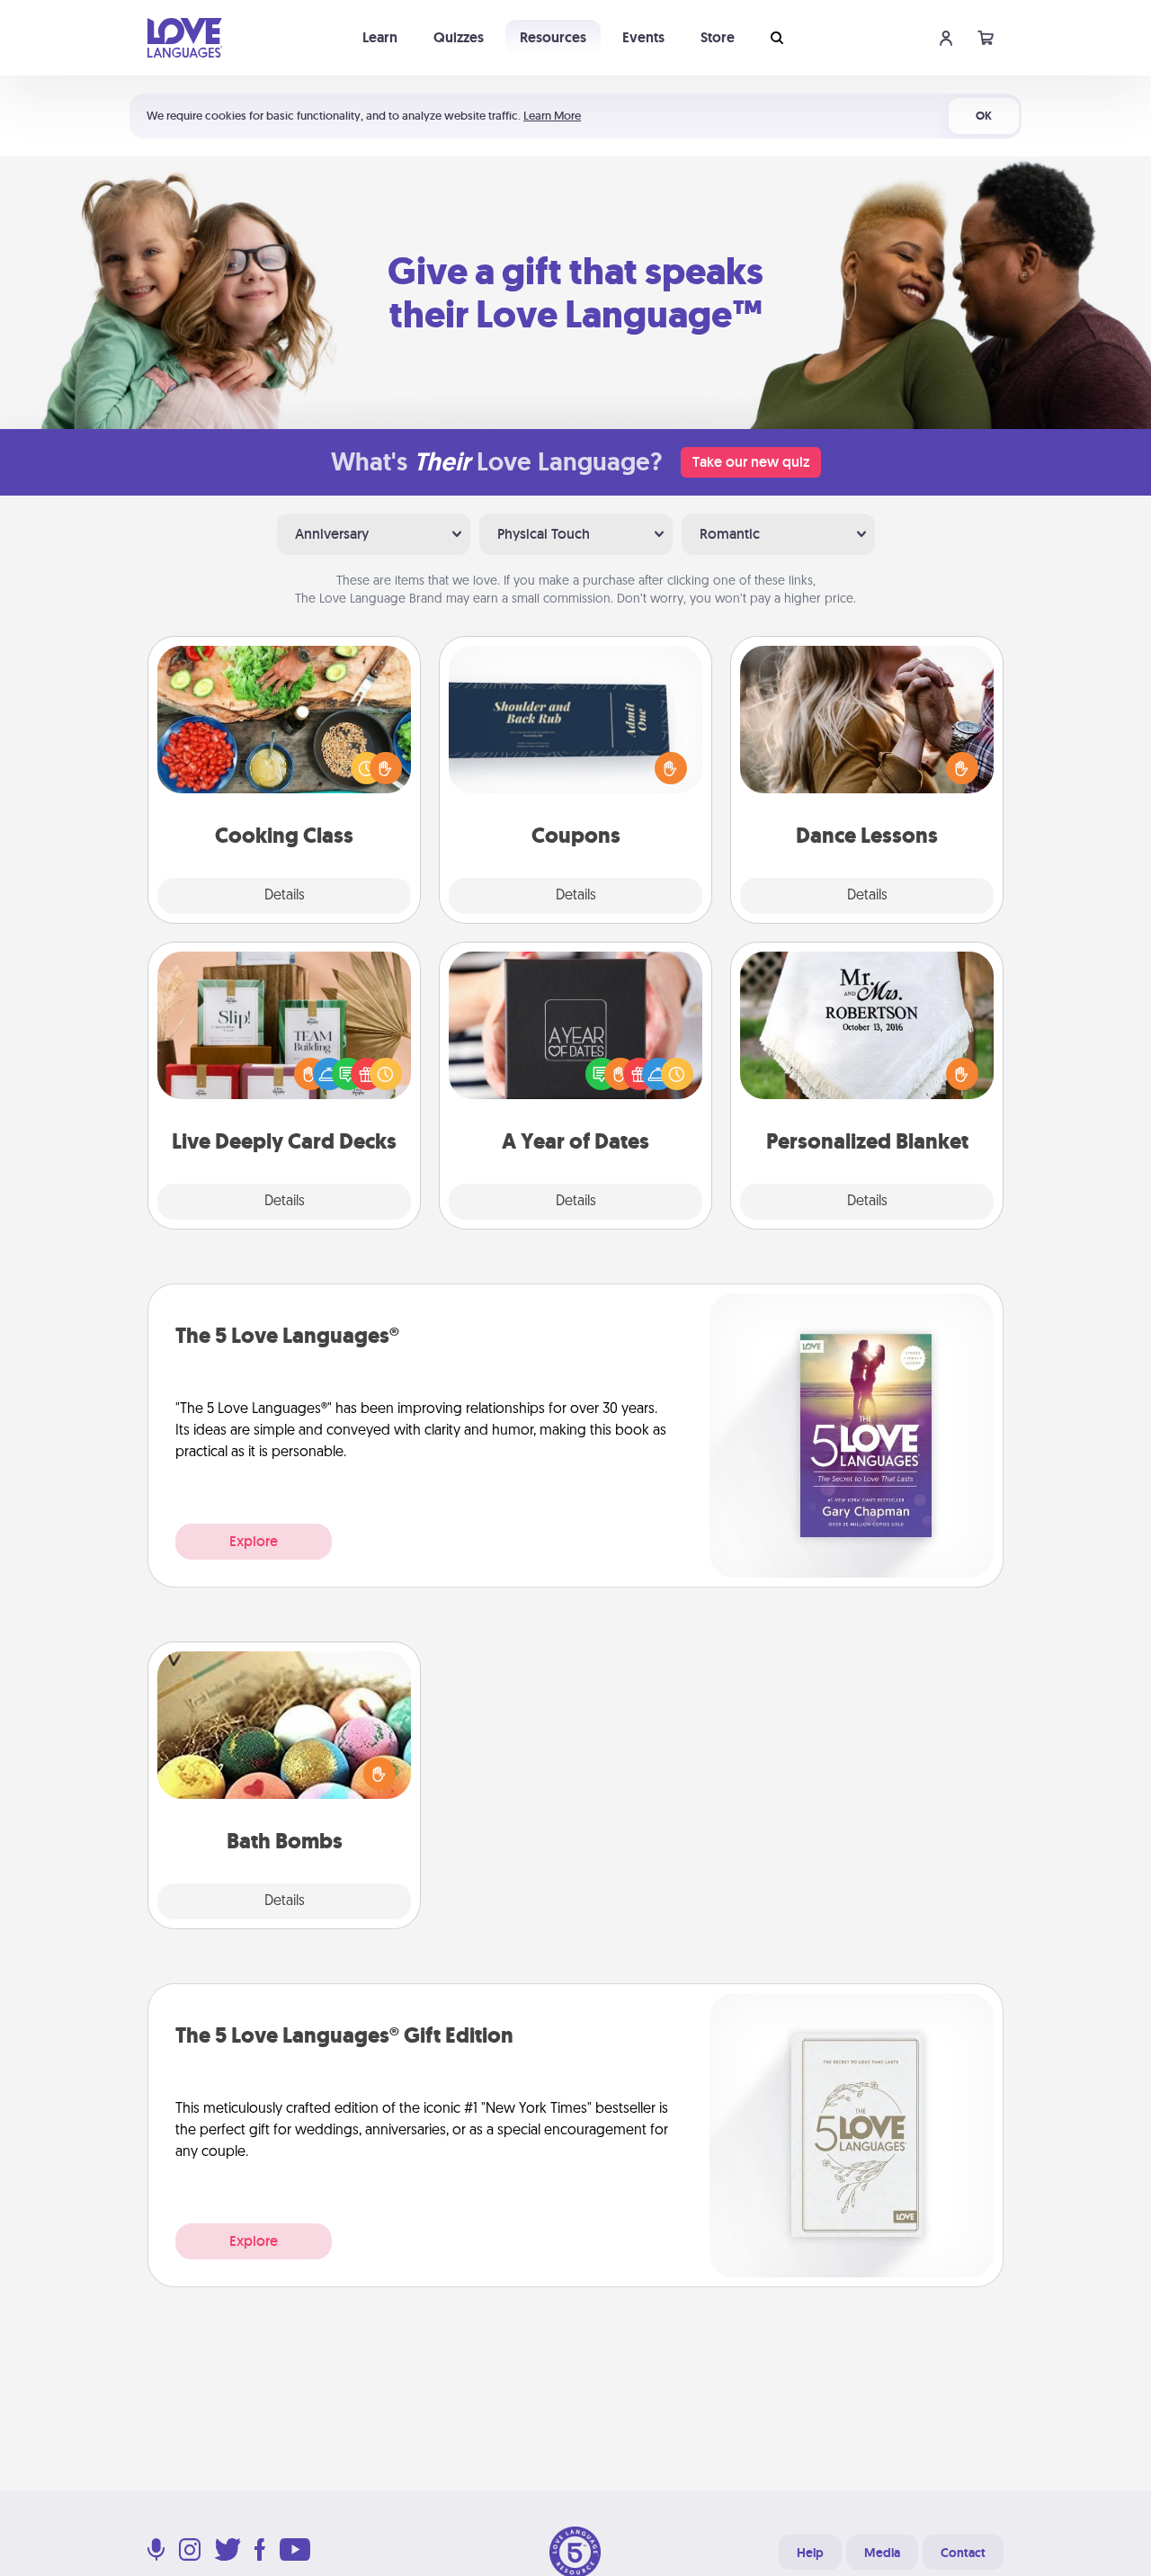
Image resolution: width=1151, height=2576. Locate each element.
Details (285, 896)
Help (810, 2553)
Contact (963, 2553)
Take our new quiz (751, 462)
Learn (380, 37)
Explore (254, 1541)
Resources (553, 37)
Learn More (552, 116)
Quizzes (459, 37)
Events (643, 37)
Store (718, 37)
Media (882, 2553)
